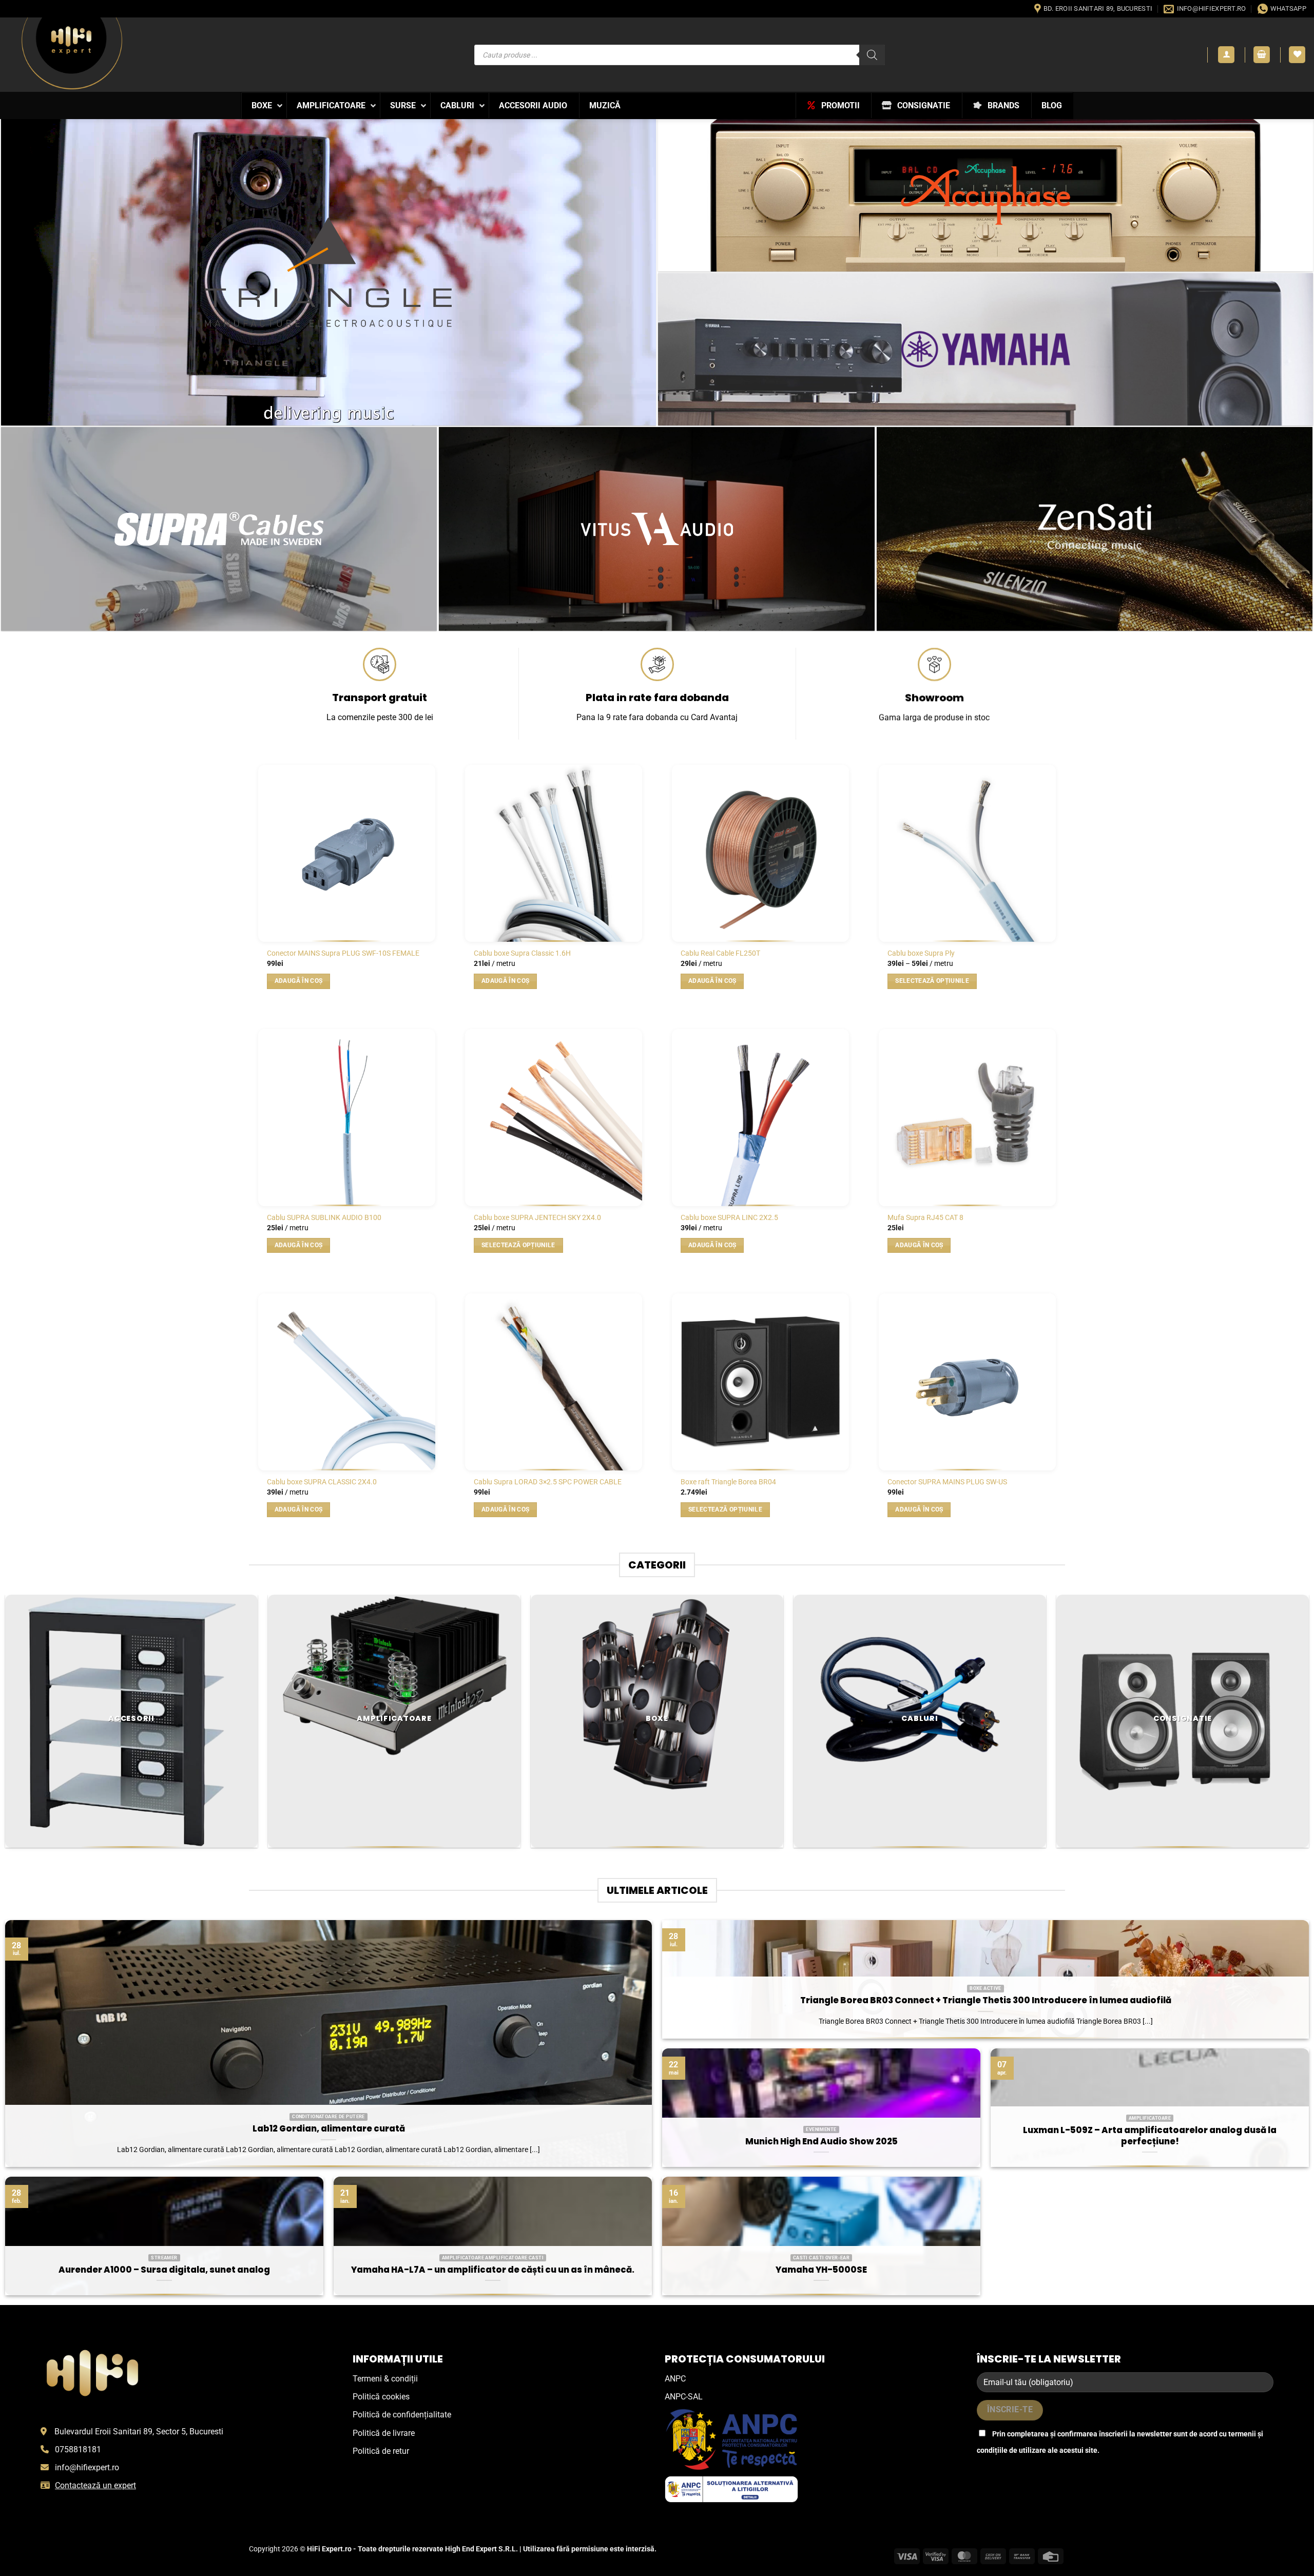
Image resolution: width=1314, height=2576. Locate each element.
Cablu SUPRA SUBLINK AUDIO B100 (324, 1218)
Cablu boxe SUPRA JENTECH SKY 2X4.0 (537, 1218)
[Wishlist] (1297, 55)
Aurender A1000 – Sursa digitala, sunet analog (164, 2270)
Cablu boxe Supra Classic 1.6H (522, 953)
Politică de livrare (384, 2433)
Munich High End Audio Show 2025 (822, 2142)
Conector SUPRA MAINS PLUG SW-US (947, 1482)
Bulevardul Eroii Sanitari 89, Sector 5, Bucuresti (139, 2432)
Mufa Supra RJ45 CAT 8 (925, 1218)
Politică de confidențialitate (402, 2415)
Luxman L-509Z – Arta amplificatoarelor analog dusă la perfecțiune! (1150, 2136)
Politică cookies (381, 2397)
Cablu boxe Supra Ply (921, 953)
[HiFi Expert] (72, 53)
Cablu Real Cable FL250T (720, 953)
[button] (1226, 55)
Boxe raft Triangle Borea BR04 (728, 1482)
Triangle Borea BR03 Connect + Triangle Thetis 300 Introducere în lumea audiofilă (986, 2001)
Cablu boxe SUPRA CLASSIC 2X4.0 (322, 1482)
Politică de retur (381, 2451)
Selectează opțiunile (932, 981)
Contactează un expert (95, 2485)
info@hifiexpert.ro (87, 2467)
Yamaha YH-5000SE (821, 2270)
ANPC (675, 2379)
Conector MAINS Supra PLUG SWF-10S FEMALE (343, 953)
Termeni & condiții (385, 2379)
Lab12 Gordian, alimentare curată (329, 2129)
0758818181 (78, 2449)
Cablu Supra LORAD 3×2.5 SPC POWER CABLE (548, 1482)
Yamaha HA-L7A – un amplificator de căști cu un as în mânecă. (493, 2270)
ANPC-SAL (684, 2397)
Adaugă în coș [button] (299, 981)
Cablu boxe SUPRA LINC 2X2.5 (729, 1218)
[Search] (872, 55)
